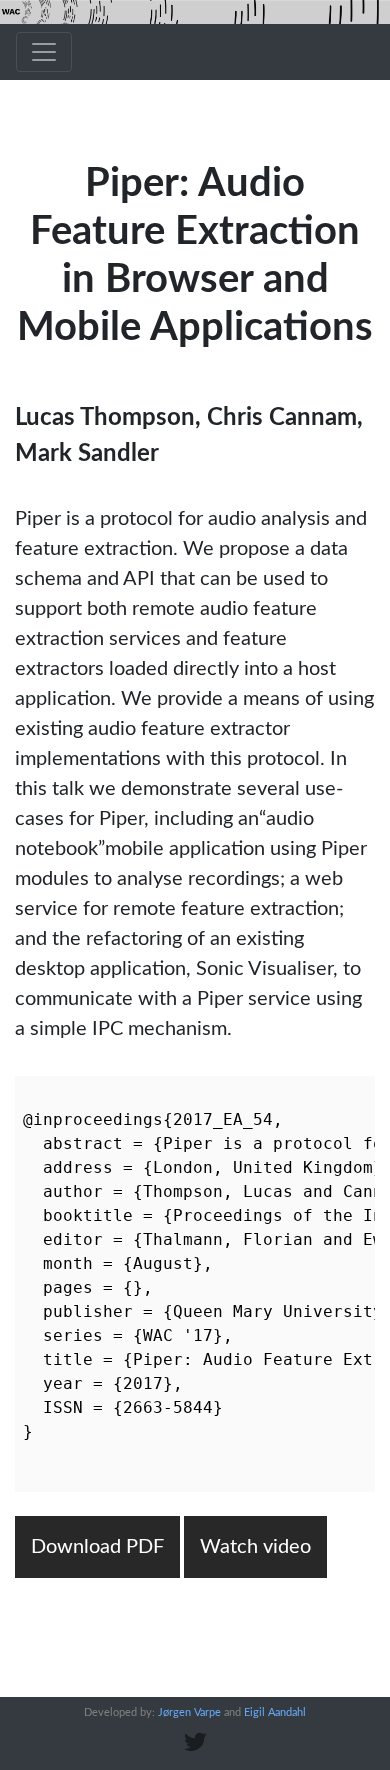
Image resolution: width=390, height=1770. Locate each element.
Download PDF (97, 1547)
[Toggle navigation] (44, 52)
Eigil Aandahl (275, 1712)
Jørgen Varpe (189, 1712)
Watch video (255, 1547)
